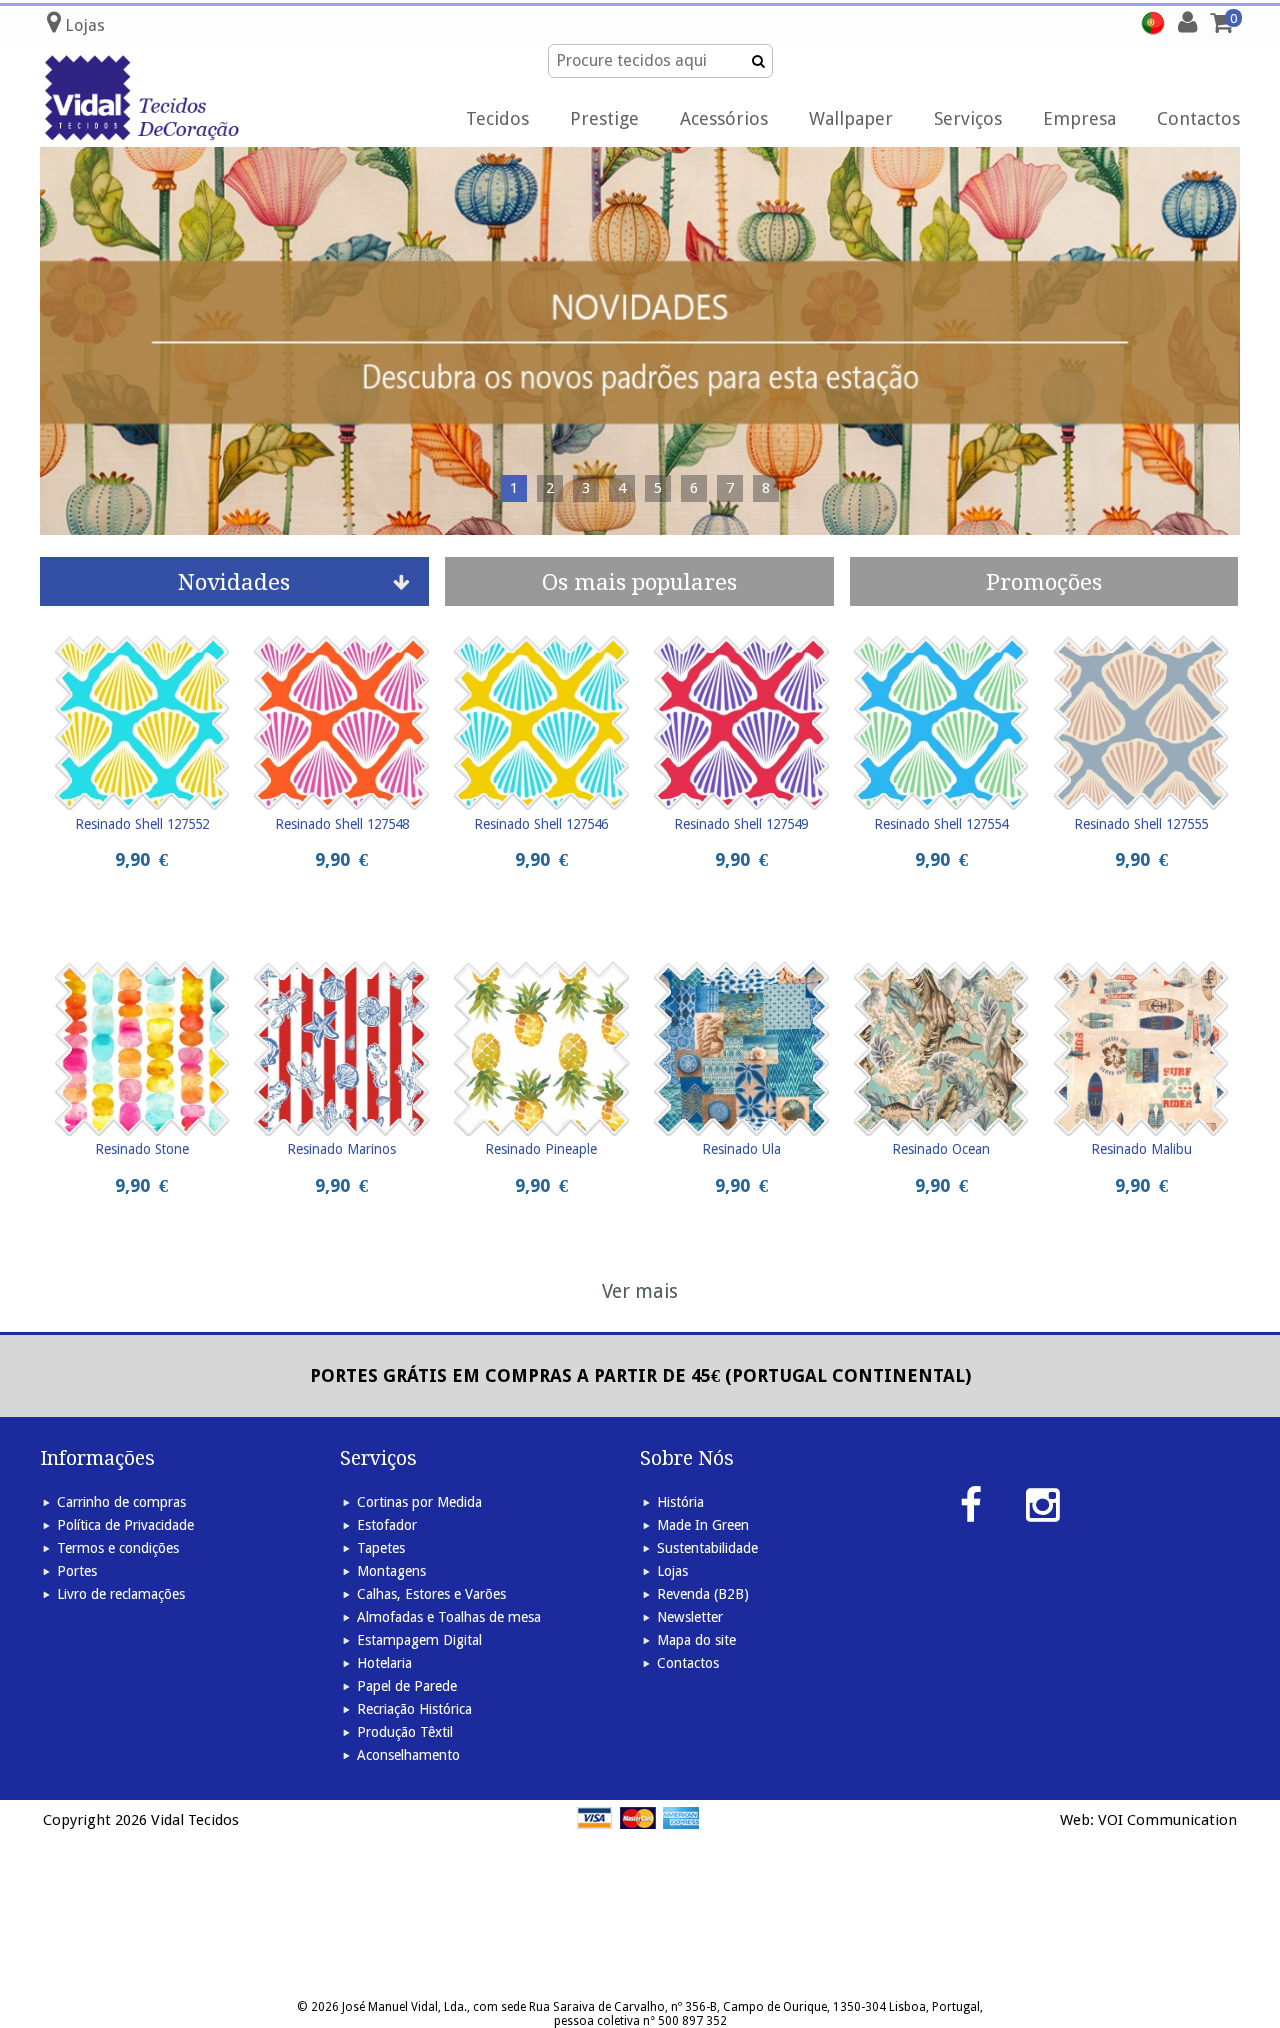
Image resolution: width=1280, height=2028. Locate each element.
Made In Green (703, 1525)
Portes (77, 1571)
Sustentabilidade (707, 1548)
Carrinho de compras (121, 1502)
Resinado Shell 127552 (142, 824)
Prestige (604, 118)
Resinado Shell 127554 (941, 824)
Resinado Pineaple (541, 1149)
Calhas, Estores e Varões (431, 1594)
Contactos (1198, 118)
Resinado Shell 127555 (1141, 824)
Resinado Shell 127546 (541, 824)
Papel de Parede (407, 1686)
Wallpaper (851, 118)
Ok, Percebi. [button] (1168, 36)
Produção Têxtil (405, 1732)
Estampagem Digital (419, 1640)
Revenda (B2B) (703, 1594)
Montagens (391, 1571)
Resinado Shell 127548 (342, 824)
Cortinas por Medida (419, 1502)
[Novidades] (640, 341)
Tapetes (381, 1548)
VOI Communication (1167, 1820)
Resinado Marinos (341, 1149)
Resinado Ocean (941, 1149)
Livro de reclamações (121, 1594)
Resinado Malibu (1141, 1149)
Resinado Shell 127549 (741, 824)
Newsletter (690, 1617)
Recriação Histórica (414, 1709)
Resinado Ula (741, 1149)
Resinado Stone (142, 1149)
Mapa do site (696, 1640)
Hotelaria (384, 1663)
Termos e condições (118, 1548)
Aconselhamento (408, 1755)
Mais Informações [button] (864, 35)
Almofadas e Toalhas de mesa (449, 1617)
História (680, 1502)
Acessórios (724, 118)
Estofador (387, 1525)
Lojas (672, 1571)
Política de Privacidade (125, 1525)
